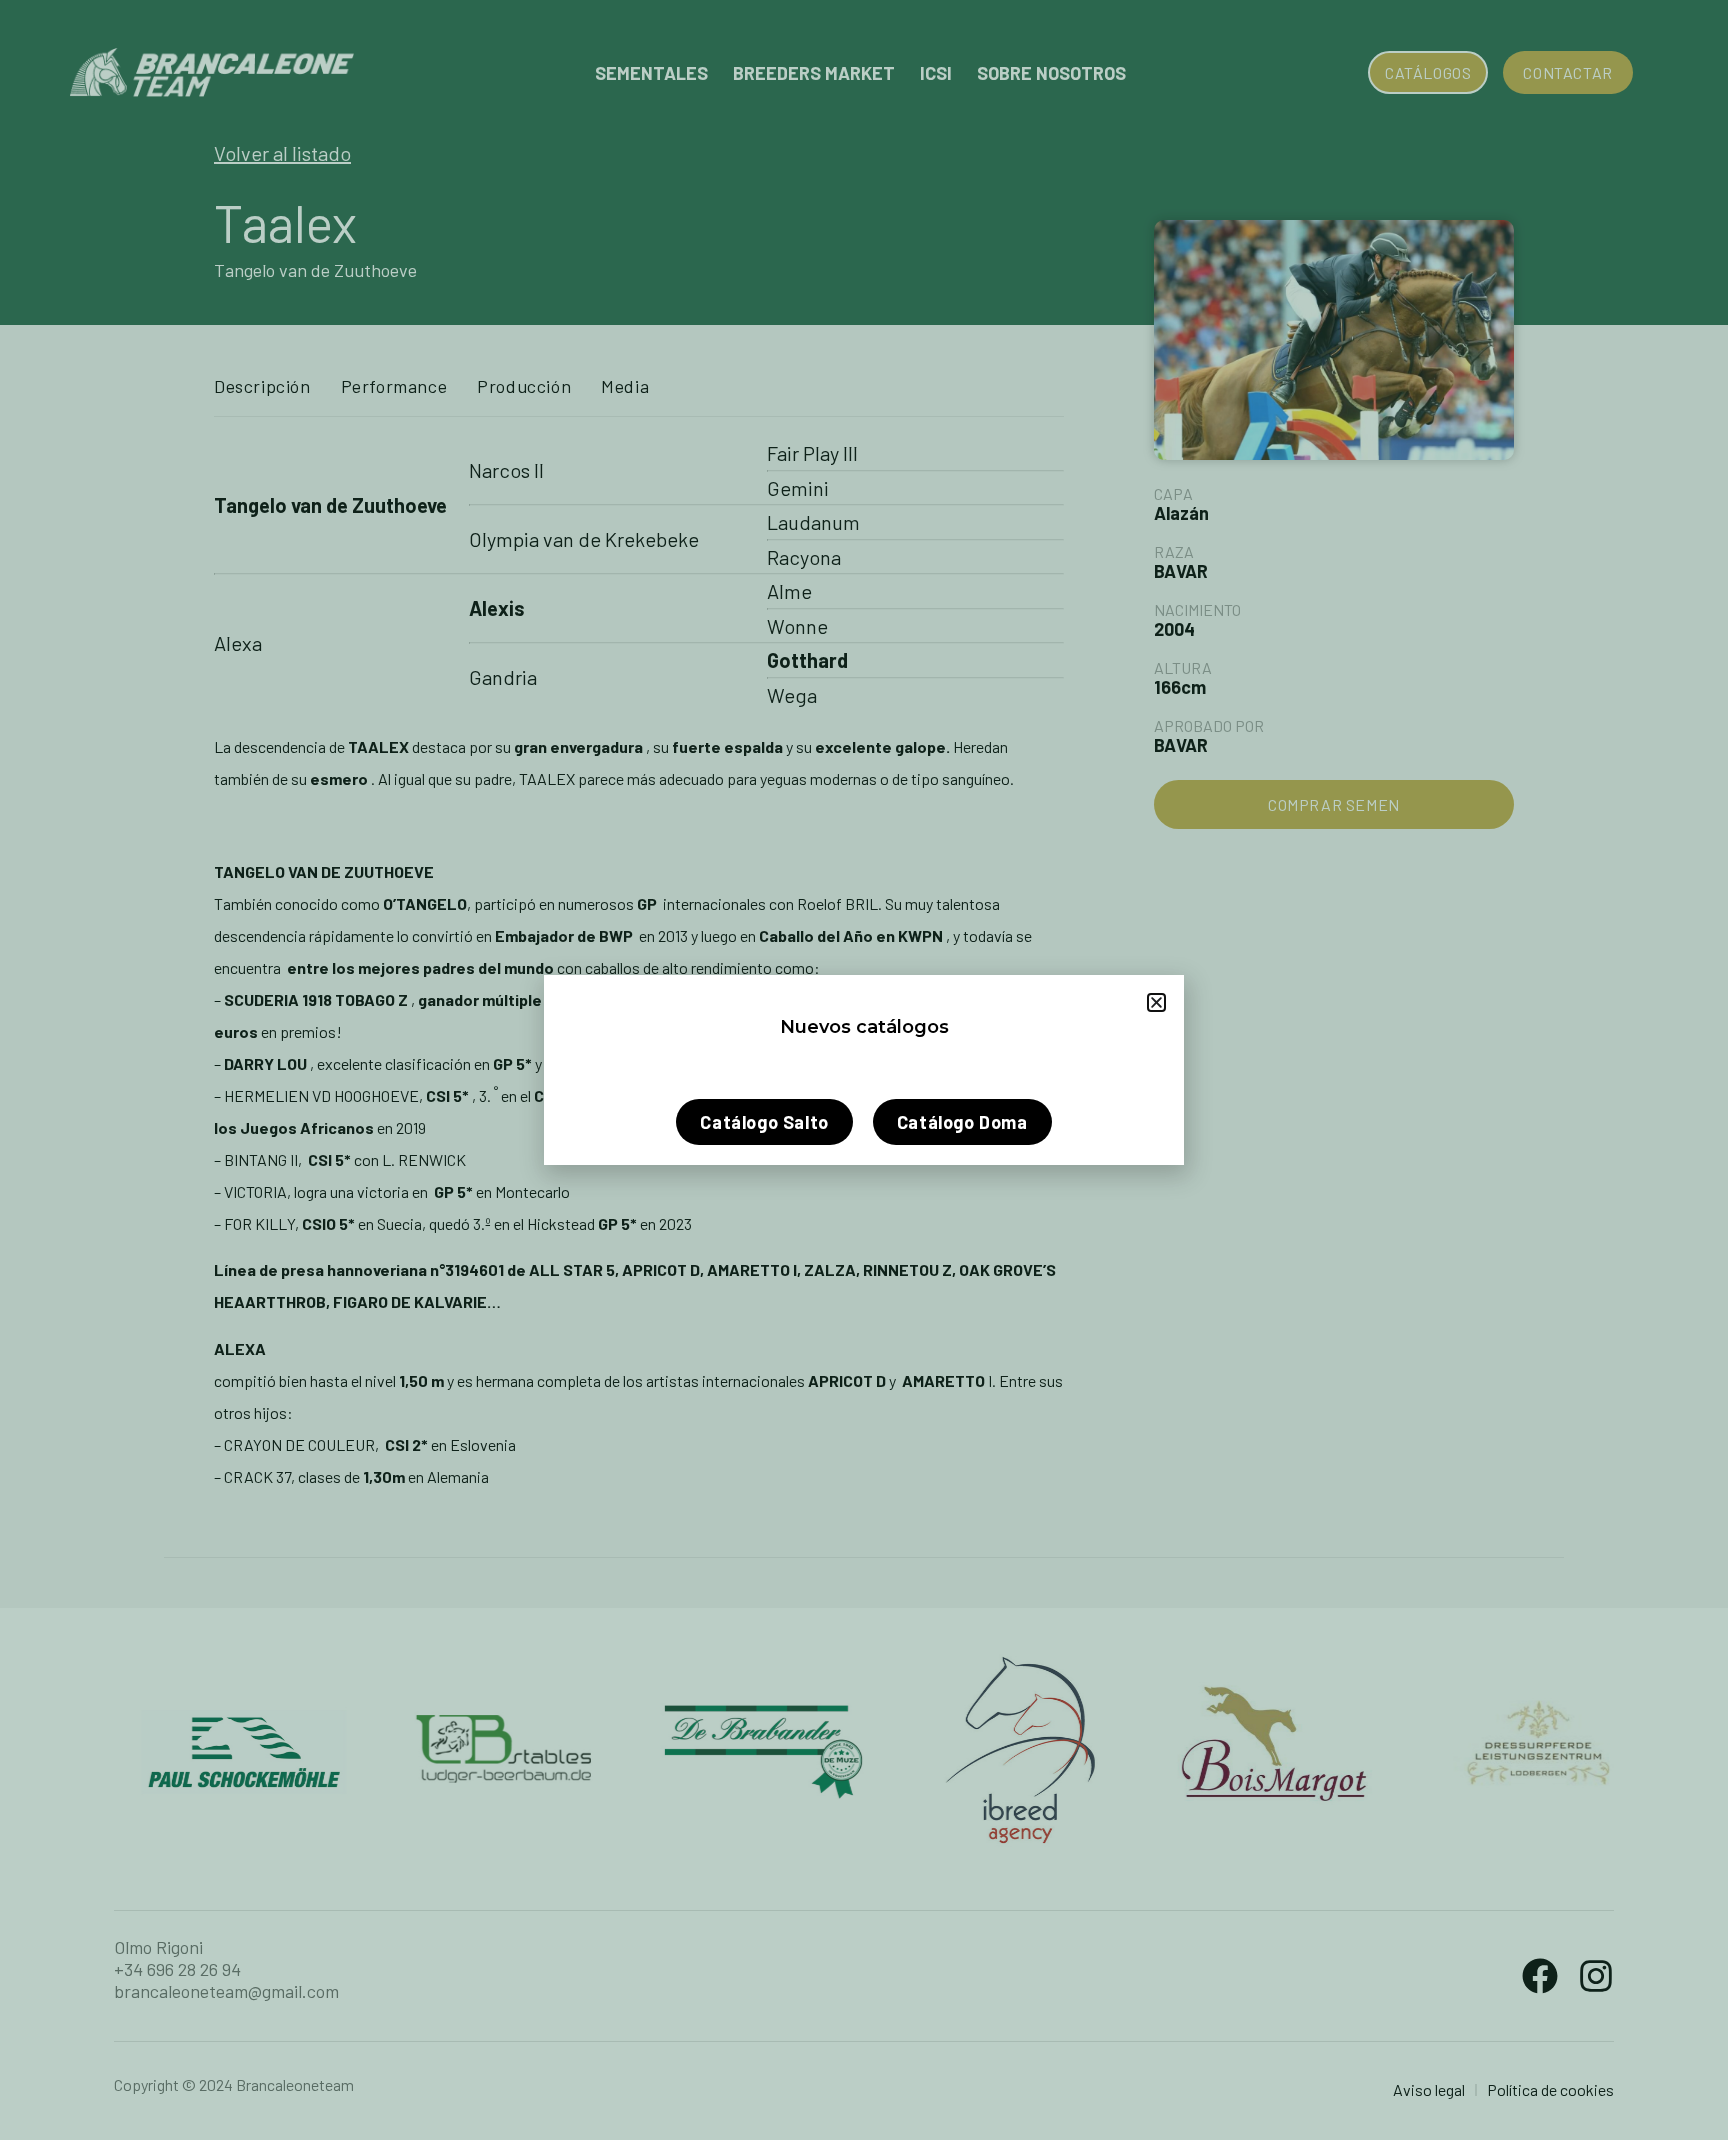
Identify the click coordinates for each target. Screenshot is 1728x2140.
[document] (864, 1070)
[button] (1156, 1002)
